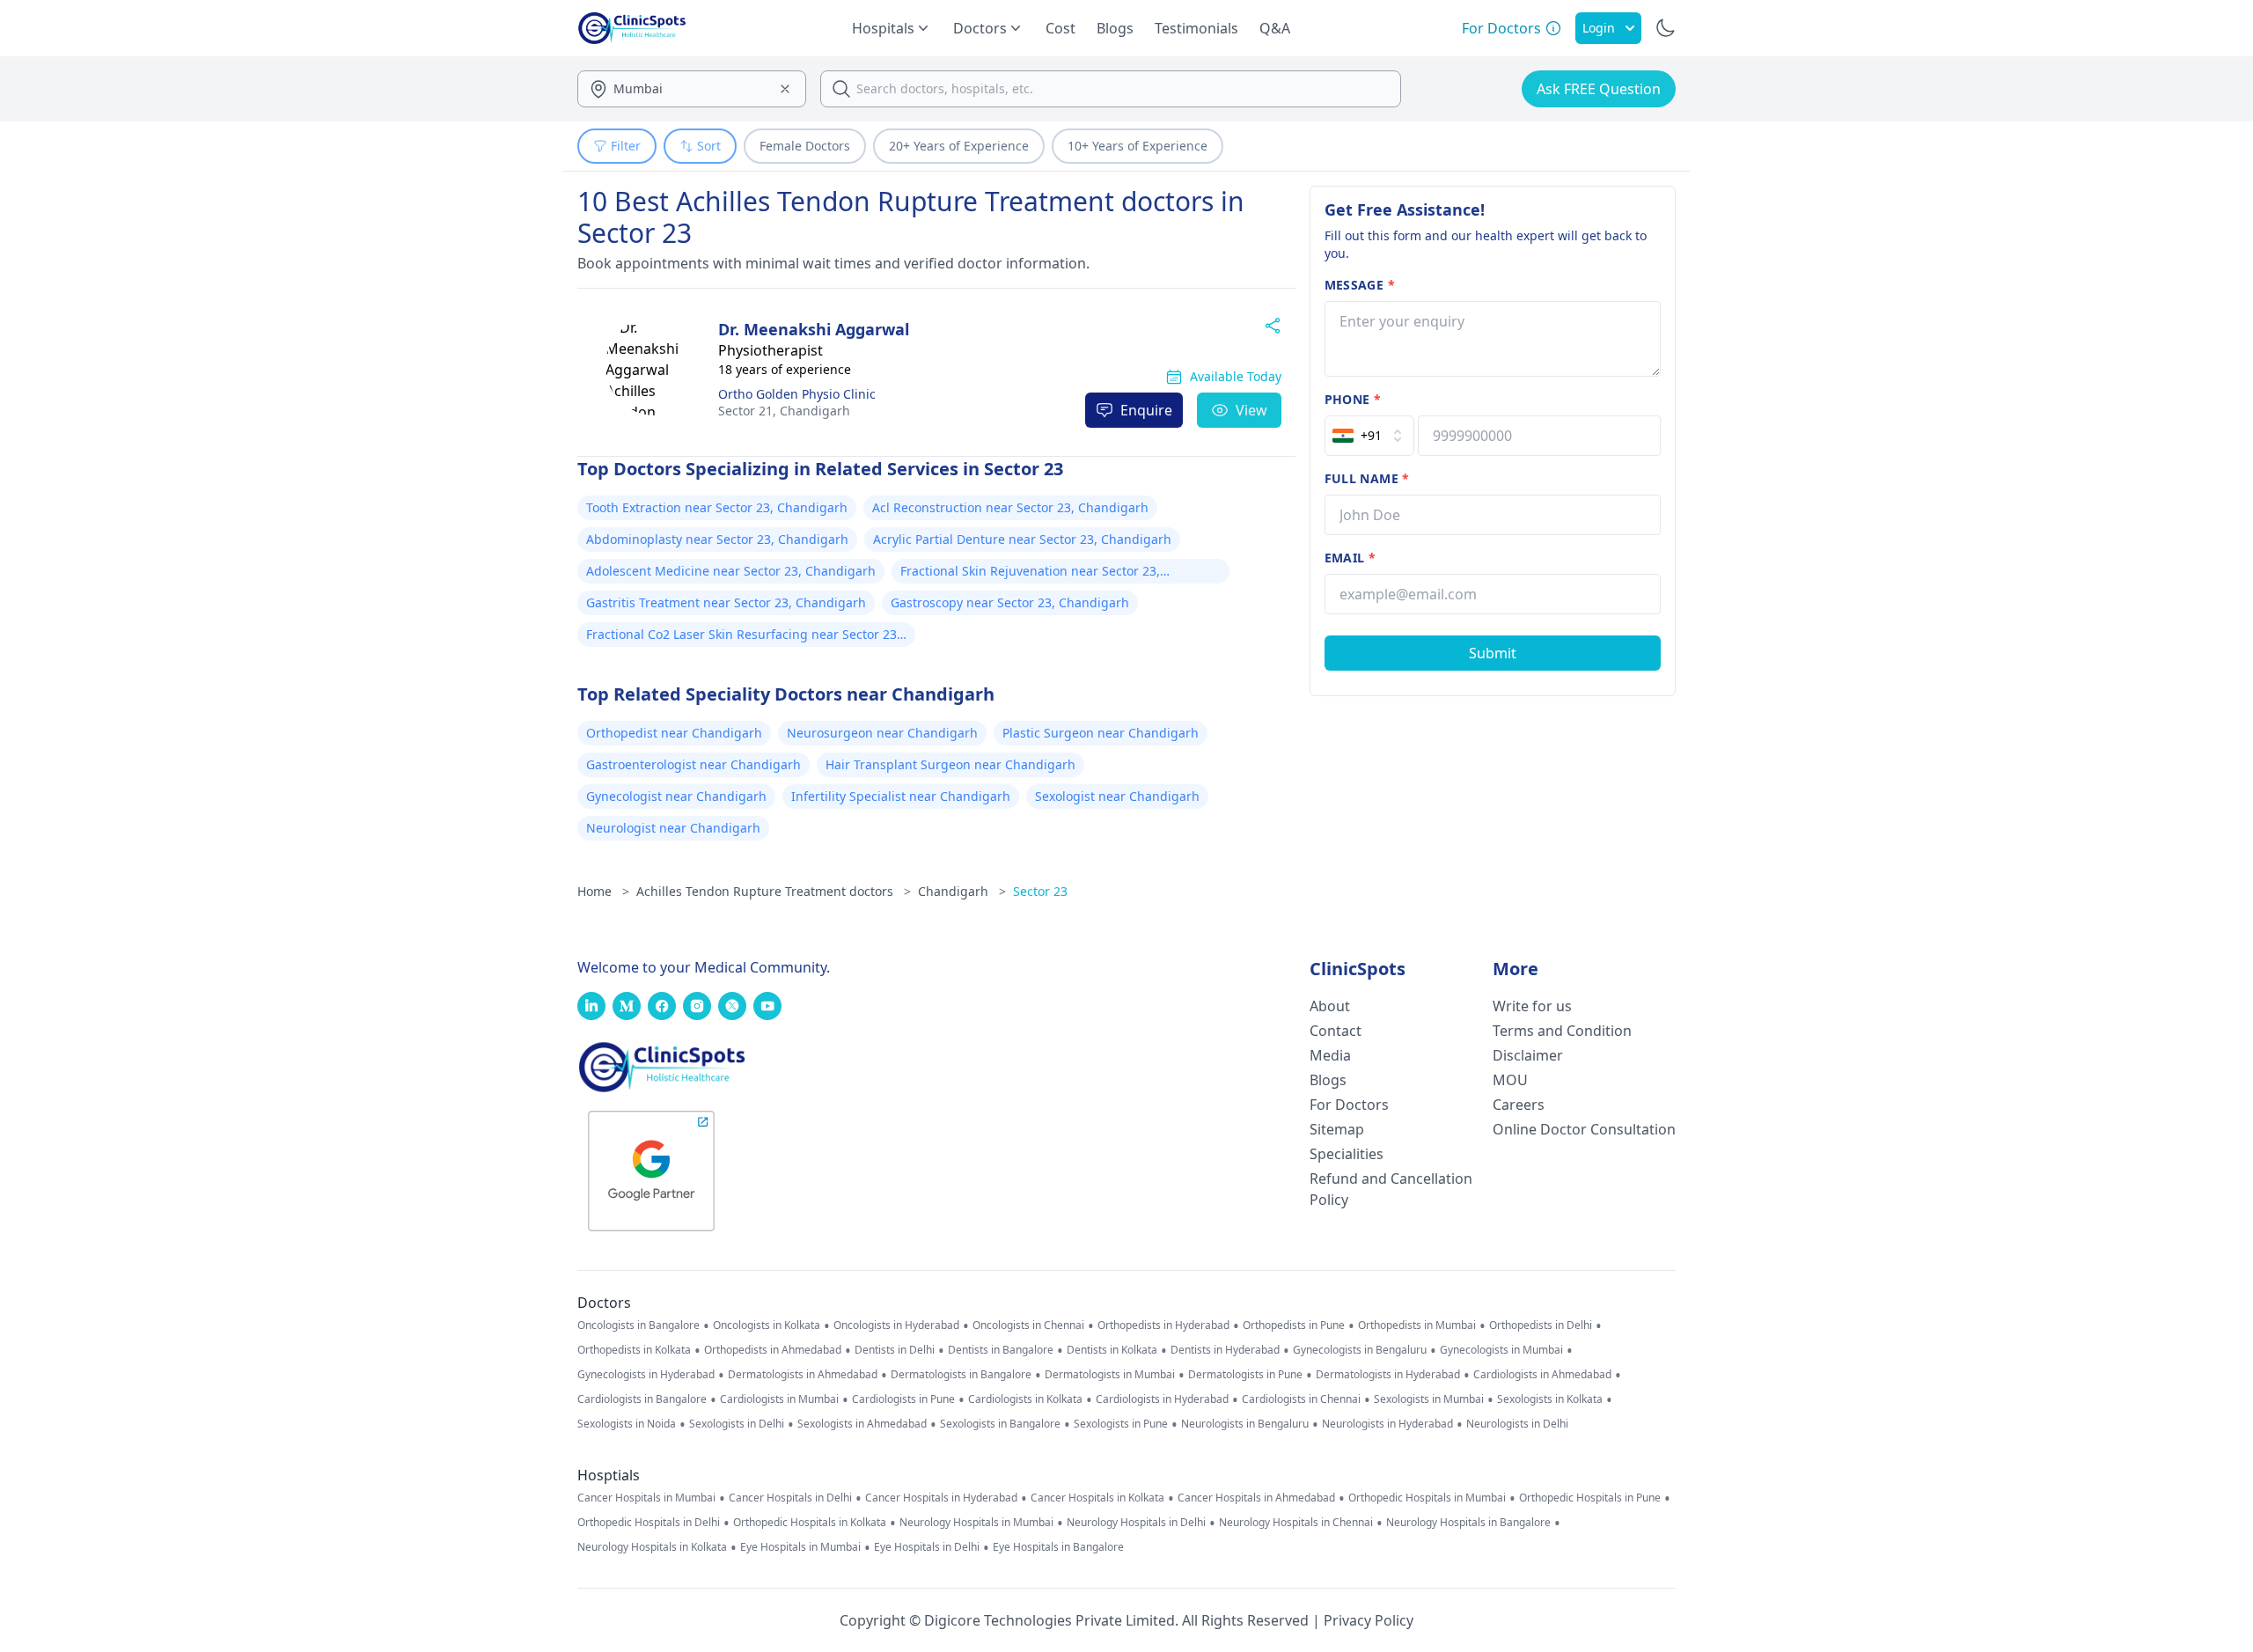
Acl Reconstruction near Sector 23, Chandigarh (1010, 507)
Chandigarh (784, 411)
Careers (1519, 1105)
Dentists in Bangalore (1001, 1350)
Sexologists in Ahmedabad (862, 1424)
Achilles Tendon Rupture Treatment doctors (774, 891)
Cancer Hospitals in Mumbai (646, 1498)
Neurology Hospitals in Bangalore (1468, 1523)
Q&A (1275, 28)
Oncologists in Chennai (1028, 1325)
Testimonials (1196, 28)
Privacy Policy (1369, 1620)
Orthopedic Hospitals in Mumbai (1427, 1498)
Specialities (1347, 1154)
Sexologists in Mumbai (1429, 1399)
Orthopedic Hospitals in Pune (1590, 1498)
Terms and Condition (1562, 1031)
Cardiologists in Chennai (1301, 1399)
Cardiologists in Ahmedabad (1542, 1375)
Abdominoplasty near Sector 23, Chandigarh (717, 539)
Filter (626, 146)
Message (1360, 285)
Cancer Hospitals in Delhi (790, 1498)
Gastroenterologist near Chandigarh (694, 764)
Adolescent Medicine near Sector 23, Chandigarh (731, 571)
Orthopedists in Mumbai (1417, 1325)
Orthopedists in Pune (1294, 1325)
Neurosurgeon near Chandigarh (882, 733)
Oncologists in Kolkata (767, 1325)
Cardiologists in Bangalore (642, 1399)
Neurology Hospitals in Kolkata (652, 1547)
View (1251, 410)
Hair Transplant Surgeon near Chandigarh (950, 764)
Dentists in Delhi (895, 1350)
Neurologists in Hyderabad (1387, 1424)
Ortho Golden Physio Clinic (797, 394)
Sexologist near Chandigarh (1117, 796)
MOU (1510, 1080)
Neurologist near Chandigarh (673, 828)
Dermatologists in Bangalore (961, 1375)
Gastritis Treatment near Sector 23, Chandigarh (726, 602)
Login (1599, 28)
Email (1350, 558)
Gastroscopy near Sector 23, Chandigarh (1010, 602)
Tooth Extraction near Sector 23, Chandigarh (717, 507)
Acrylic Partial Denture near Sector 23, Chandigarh (1022, 539)
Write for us (1532, 1006)
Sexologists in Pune (1121, 1424)
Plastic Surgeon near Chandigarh (1101, 733)
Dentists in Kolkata (1112, 1350)
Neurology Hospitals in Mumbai (976, 1523)
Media (1330, 1055)
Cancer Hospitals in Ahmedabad (1256, 1498)
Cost (1060, 28)
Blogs (1115, 28)
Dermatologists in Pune (1245, 1375)
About (1330, 1006)
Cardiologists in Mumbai (779, 1399)
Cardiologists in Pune (903, 1399)
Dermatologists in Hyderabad (1388, 1375)
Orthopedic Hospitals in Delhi (649, 1523)
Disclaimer (1528, 1055)
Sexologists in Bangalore (1000, 1424)
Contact (1336, 1031)
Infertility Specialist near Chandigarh (901, 796)
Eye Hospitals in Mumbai (800, 1547)
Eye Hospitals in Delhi (927, 1547)
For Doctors (1349, 1105)
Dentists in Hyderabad (1225, 1350)
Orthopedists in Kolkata (634, 1350)
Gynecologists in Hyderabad (646, 1375)
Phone (1353, 399)
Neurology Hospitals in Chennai (1296, 1523)
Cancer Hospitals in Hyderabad (941, 1498)
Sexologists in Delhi (737, 1424)
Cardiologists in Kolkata (1025, 1399)
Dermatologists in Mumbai (1110, 1375)
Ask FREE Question (1599, 89)
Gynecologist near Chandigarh (676, 796)
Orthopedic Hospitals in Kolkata (810, 1523)
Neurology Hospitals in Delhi (1136, 1523)
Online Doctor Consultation (1584, 1129)
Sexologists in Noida (627, 1424)
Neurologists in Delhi (1517, 1424)
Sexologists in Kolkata (1550, 1399)
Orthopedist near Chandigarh (674, 733)
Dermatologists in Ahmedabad (803, 1375)
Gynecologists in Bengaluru (1360, 1350)
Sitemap (1337, 1129)
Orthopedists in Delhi (1541, 1325)
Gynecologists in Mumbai (1501, 1350)
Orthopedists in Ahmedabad (773, 1350)
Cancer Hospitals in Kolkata (1097, 1498)
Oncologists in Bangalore (638, 1325)
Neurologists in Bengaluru (1245, 1424)
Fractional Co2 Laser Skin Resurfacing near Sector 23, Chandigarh (743, 636)
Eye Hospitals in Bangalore (1058, 1547)
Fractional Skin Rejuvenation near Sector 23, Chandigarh (1030, 573)
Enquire (1146, 410)
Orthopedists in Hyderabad (1163, 1325)
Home (603, 891)
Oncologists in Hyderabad (896, 1325)
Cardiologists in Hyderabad (1162, 1399)
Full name (1367, 478)
